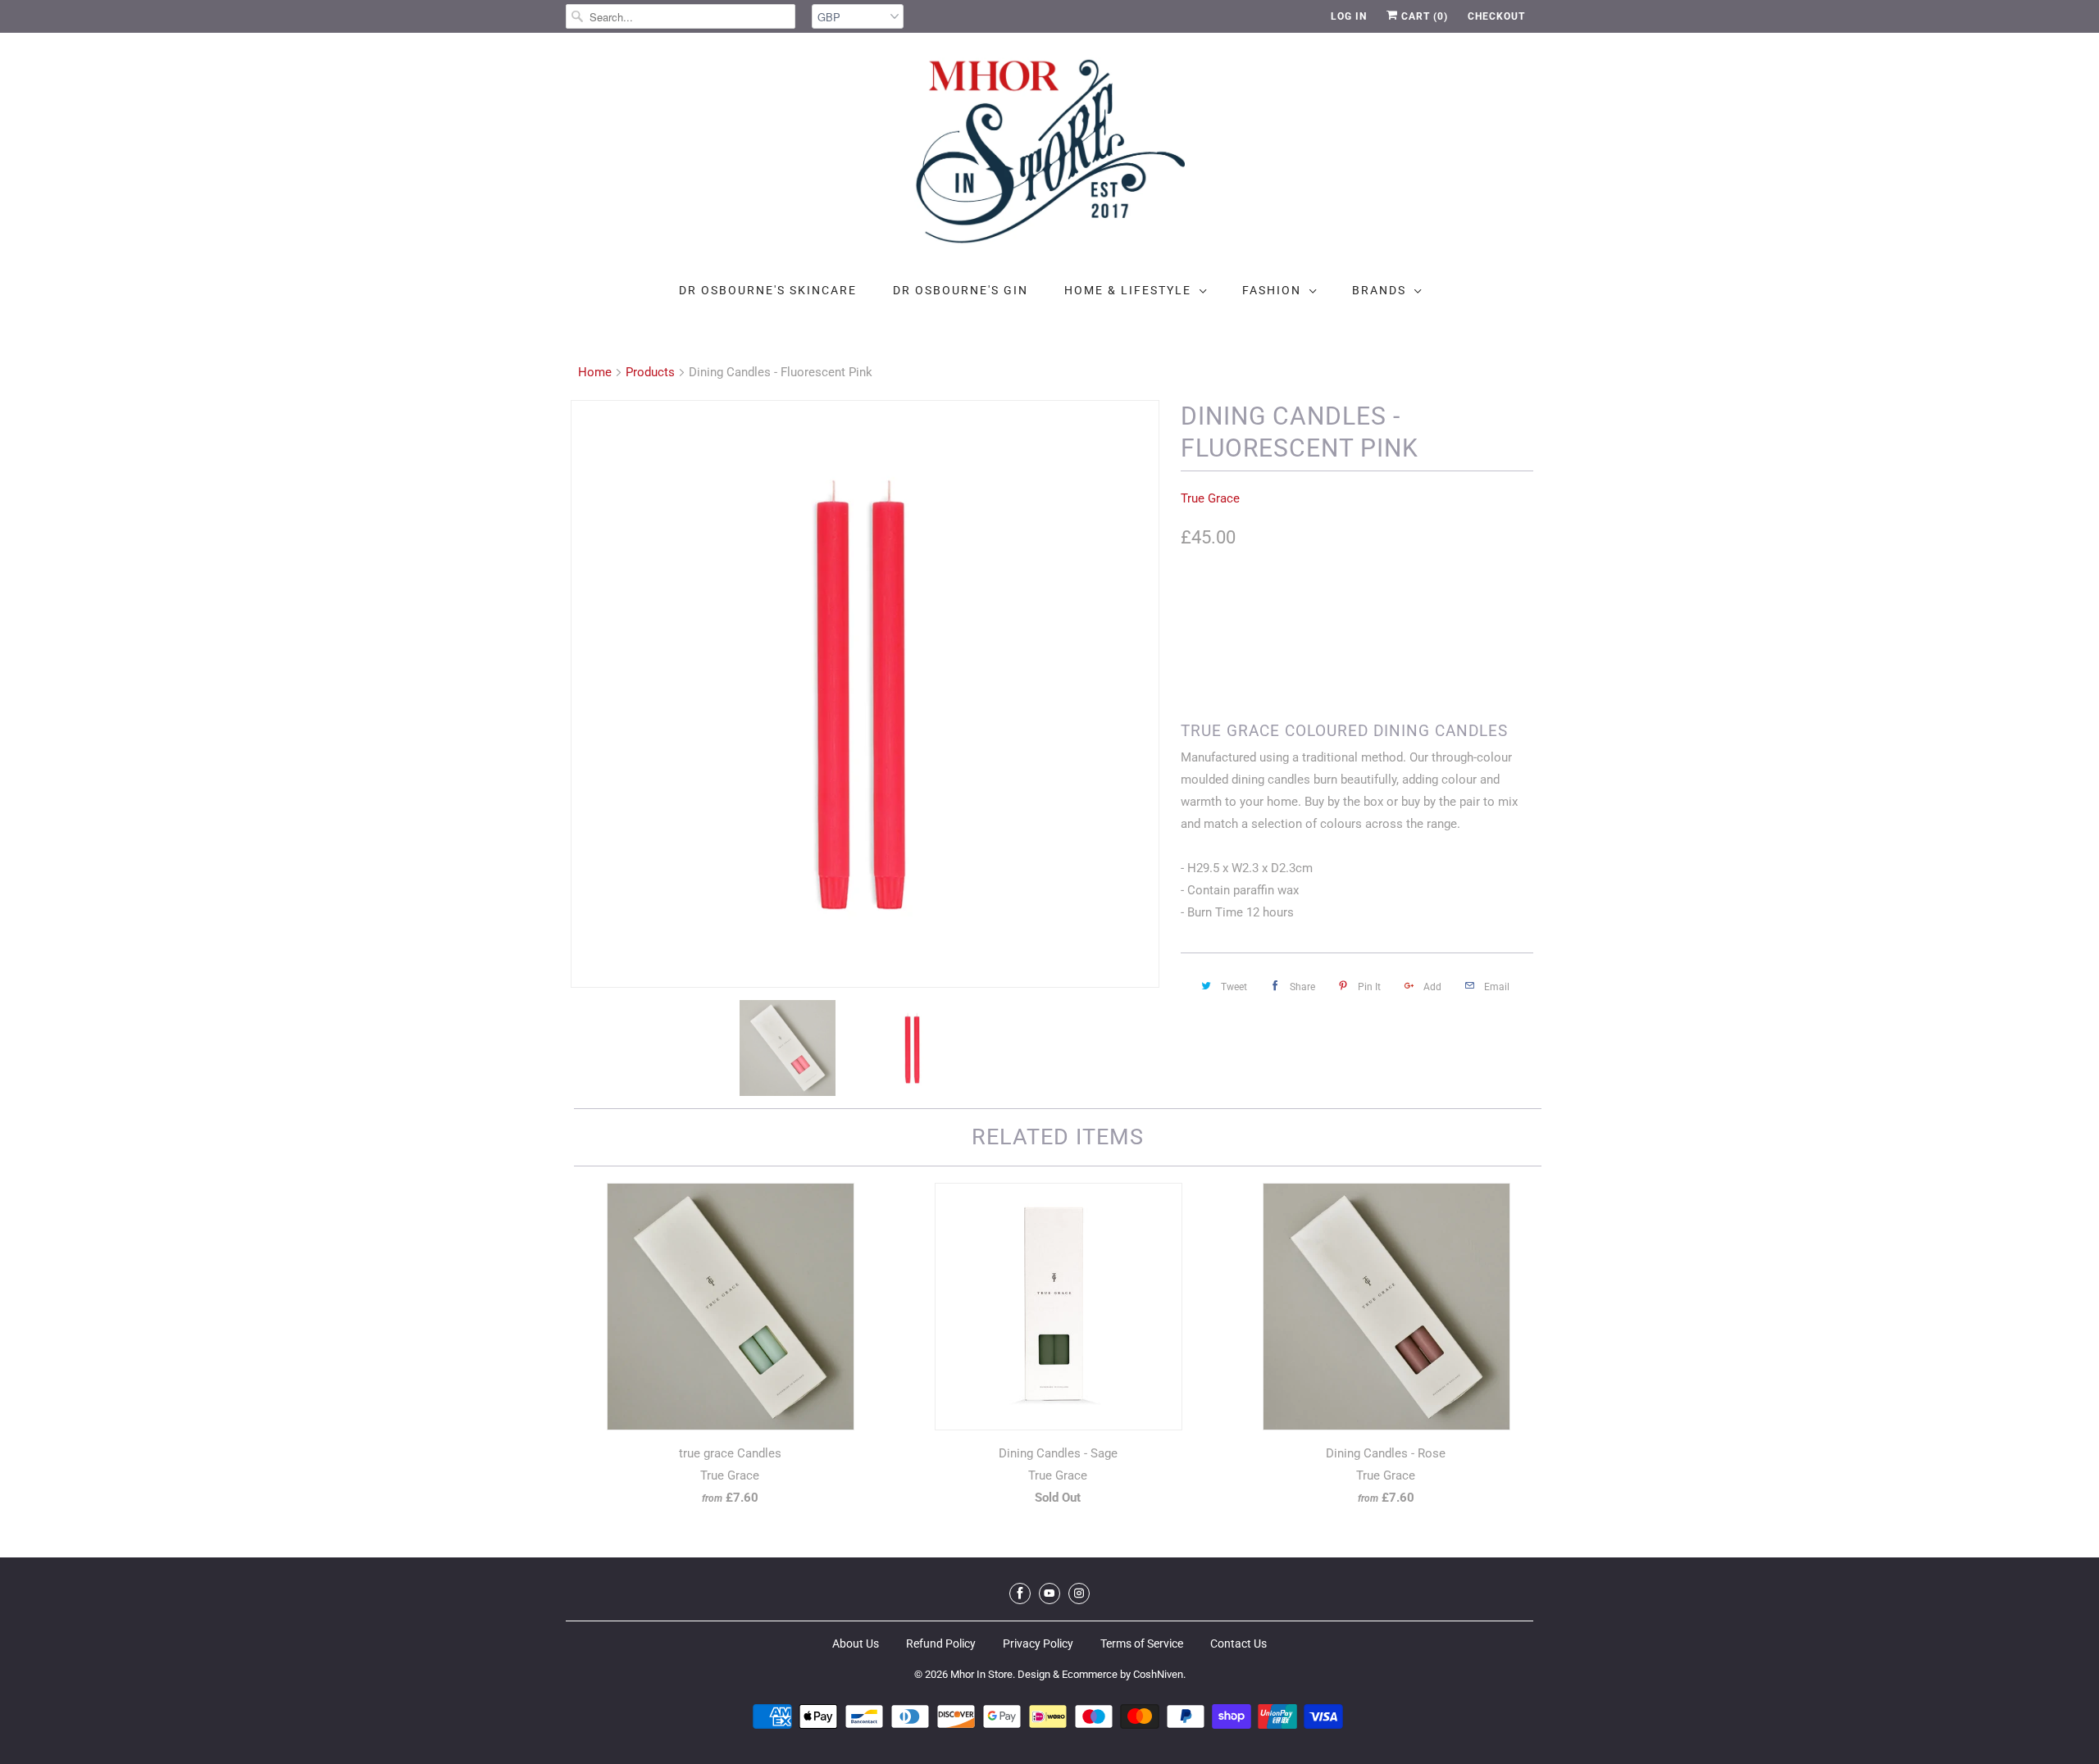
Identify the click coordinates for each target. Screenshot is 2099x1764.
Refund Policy (941, 1644)
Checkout (1496, 16)
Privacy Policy (1038, 1644)
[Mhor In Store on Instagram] (1079, 1594)
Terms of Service (1142, 1644)
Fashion (1272, 290)
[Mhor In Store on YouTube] (1049, 1594)
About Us (856, 1644)
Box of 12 (1215, 606)
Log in (1349, 16)
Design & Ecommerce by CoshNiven (1100, 1674)
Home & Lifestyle (1128, 290)
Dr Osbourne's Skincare (768, 290)
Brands (1379, 290)
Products (650, 372)
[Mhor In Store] (1049, 156)
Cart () (1423, 16)
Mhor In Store (981, 1674)
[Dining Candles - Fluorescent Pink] (865, 694)
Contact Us (1238, 1644)
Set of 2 (1287, 606)
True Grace (1210, 498)
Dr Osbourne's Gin (961, 290)
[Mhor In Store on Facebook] (1020, 1594)
